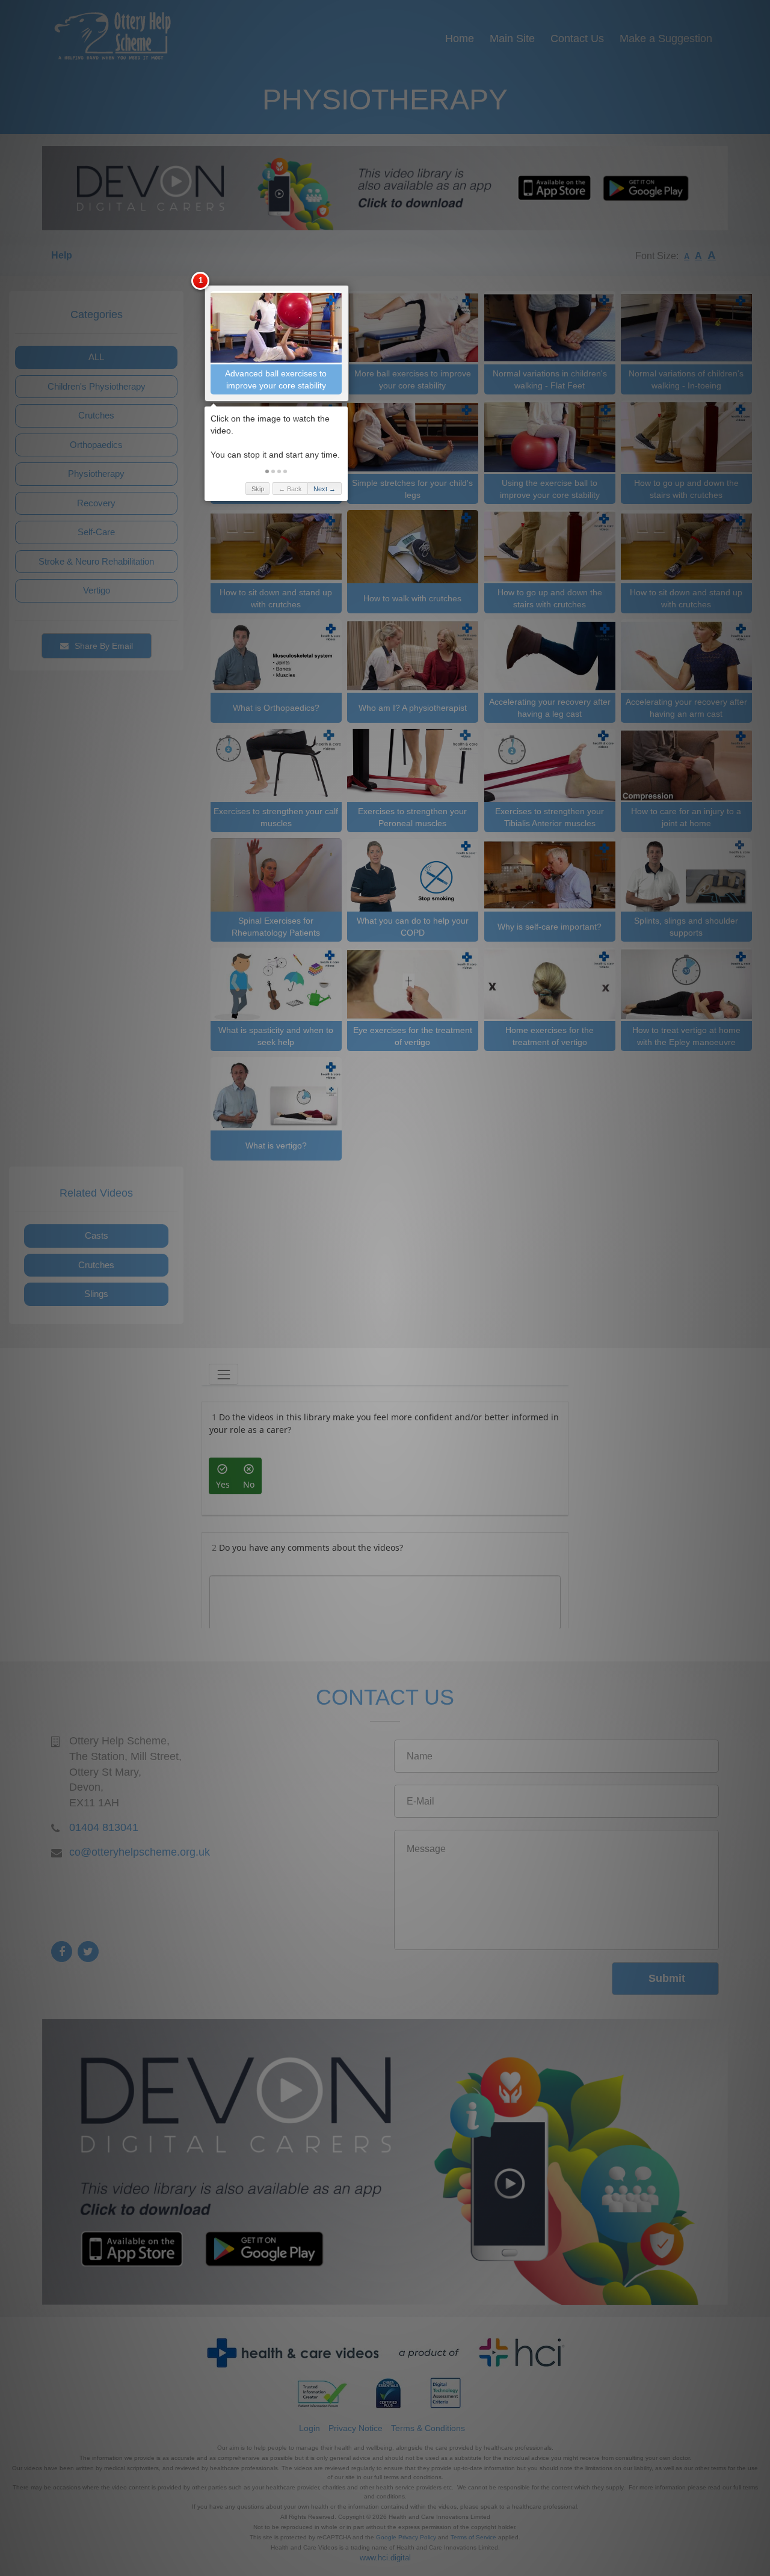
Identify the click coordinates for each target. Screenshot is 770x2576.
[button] (267, 471)
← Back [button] (290, 489)
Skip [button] (258, 489)
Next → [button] (325, 489)
